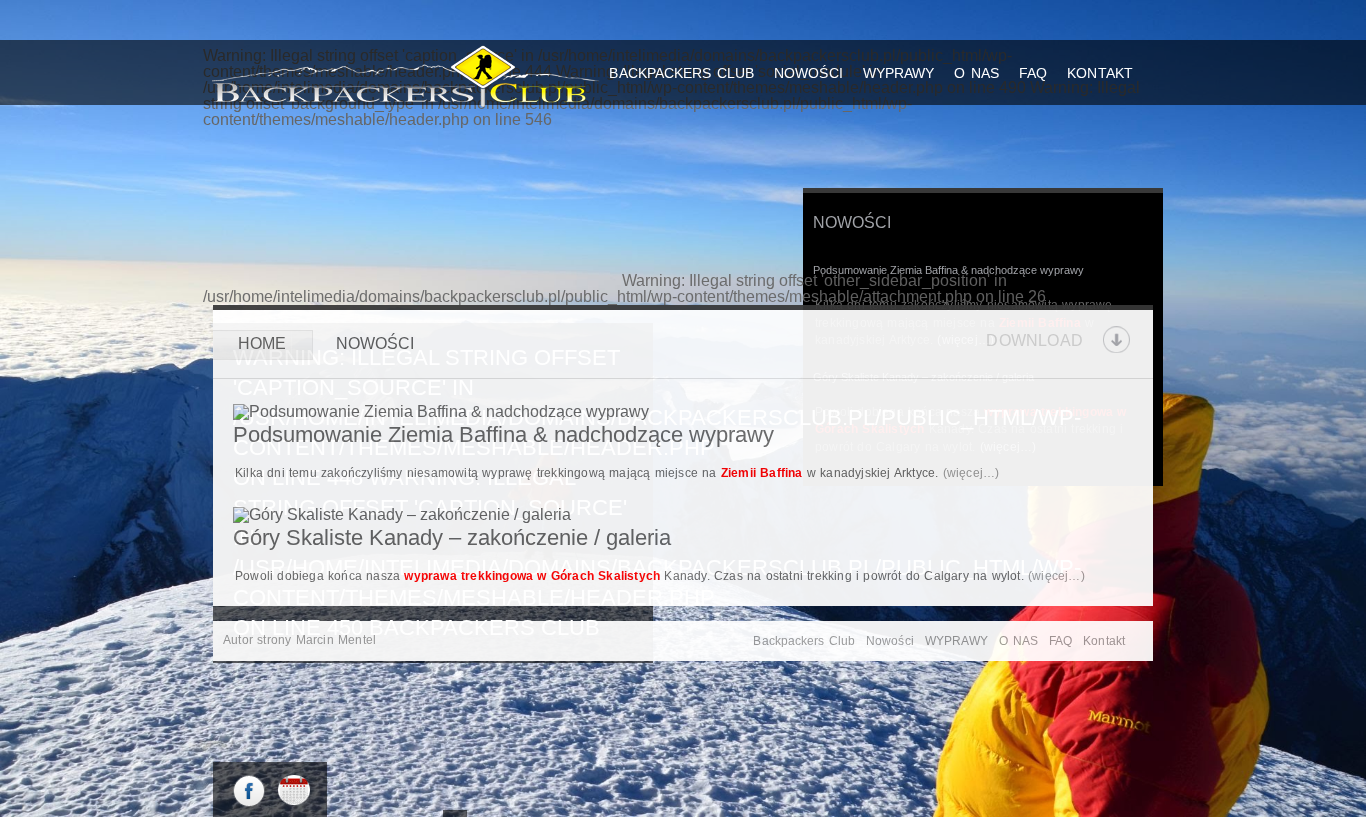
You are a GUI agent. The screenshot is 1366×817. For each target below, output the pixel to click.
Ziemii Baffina (762, 473)
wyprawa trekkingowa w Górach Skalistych (532, 576)
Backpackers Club (681, 73)
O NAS (976, 73)
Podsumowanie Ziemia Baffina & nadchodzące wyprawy (948, 270)
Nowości (808, 73)
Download (1034, 340)
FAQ (1033, 73)
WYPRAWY (899, 73)
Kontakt (1100, 73)
